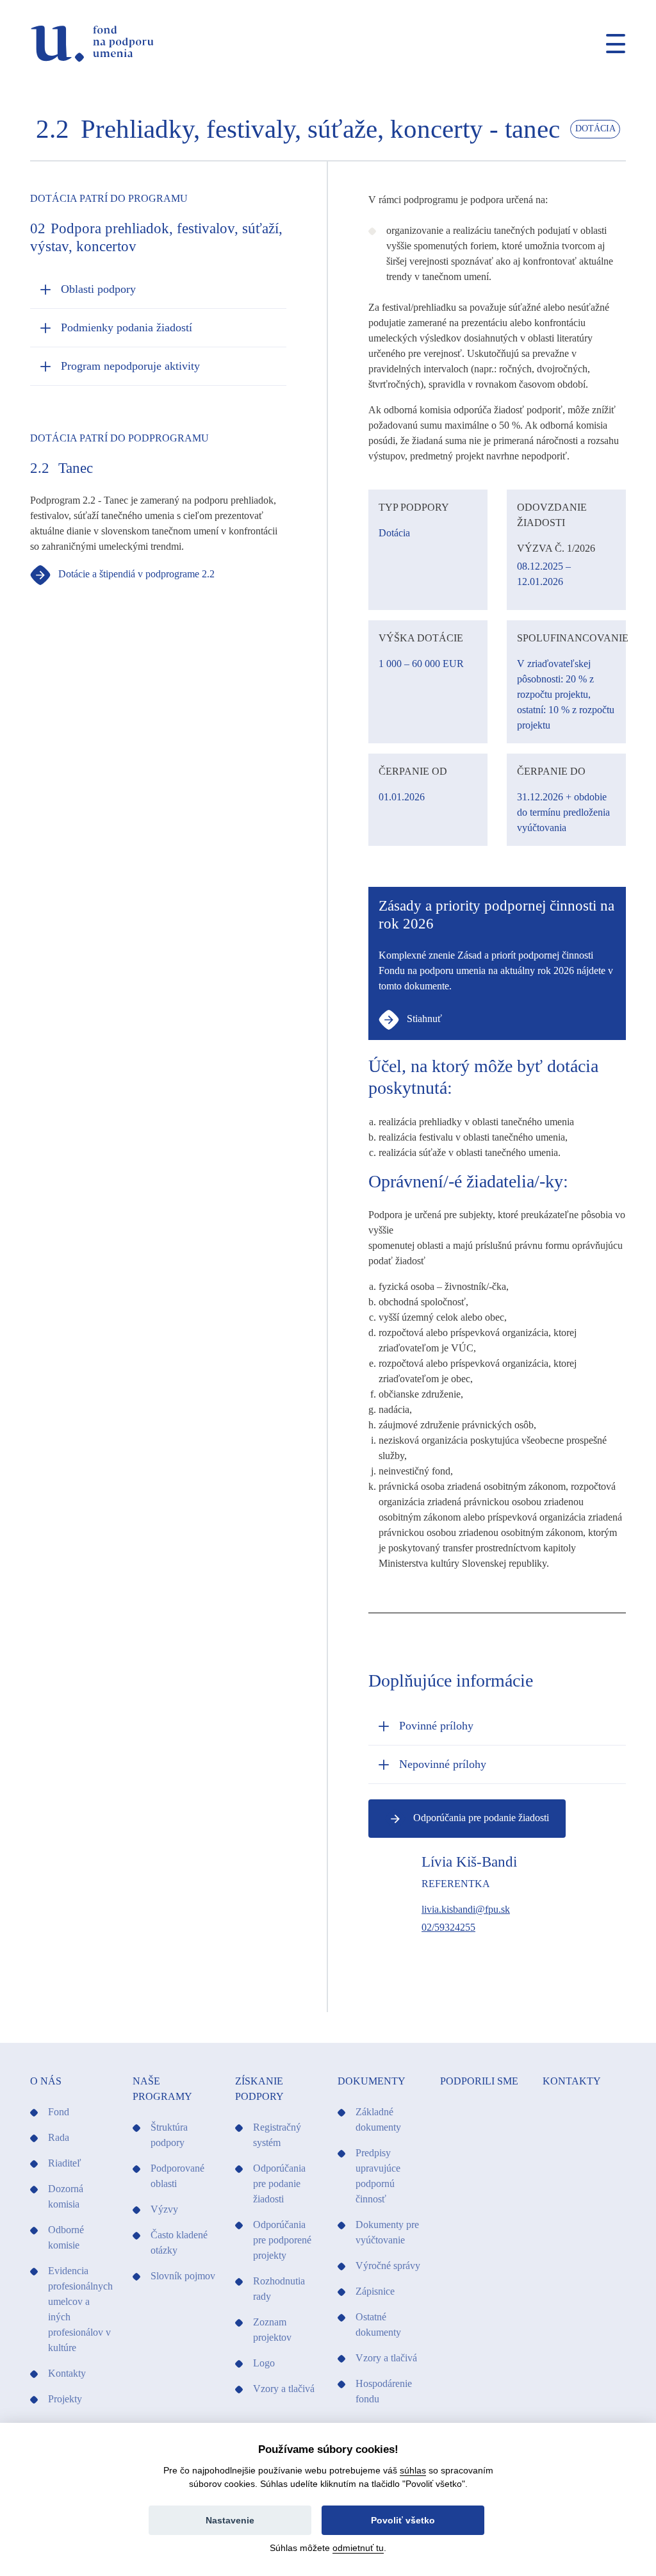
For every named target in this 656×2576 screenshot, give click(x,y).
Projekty (65, 2399)
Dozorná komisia (66, 2196)
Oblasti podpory (98, 289)
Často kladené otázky (179, 2242)
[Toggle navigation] (611, 44)
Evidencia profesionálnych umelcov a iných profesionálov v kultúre (80, 2309)
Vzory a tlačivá (284, 2389)
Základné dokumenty (378, 2119)
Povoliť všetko (403, 2520)
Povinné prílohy (436, 1726)
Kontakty (67, 2373)
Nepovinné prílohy (443, 1764)
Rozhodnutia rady (279, 2289)
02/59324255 (448, 1927)
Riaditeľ (65, 2163)
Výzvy (164, 2209)
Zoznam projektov (272, 2330)
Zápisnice (375, 2291)
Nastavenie (230, 2520)
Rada (59, 2137)
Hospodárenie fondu (384, 2391)
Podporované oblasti (177, 2176)
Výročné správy (388, 2266)
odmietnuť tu (358, 2548)
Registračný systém (277, 2135)
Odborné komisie (66, 2237)
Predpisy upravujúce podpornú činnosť (378, 2176)
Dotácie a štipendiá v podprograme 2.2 (135, 574)
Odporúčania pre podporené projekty (282, 2240)
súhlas (413, 2470)
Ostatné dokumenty (378, 2324)
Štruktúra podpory (169, 2135)
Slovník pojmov (183, 2276)
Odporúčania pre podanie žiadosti (480, 1818)
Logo (264, 2363)
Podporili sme (479, 2081)
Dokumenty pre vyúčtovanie (387, 2232)
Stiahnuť (423, 1019)
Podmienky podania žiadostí (127, 327)
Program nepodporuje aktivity (130, 366)
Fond (59, 2112)
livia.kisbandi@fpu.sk (466, 1909)
